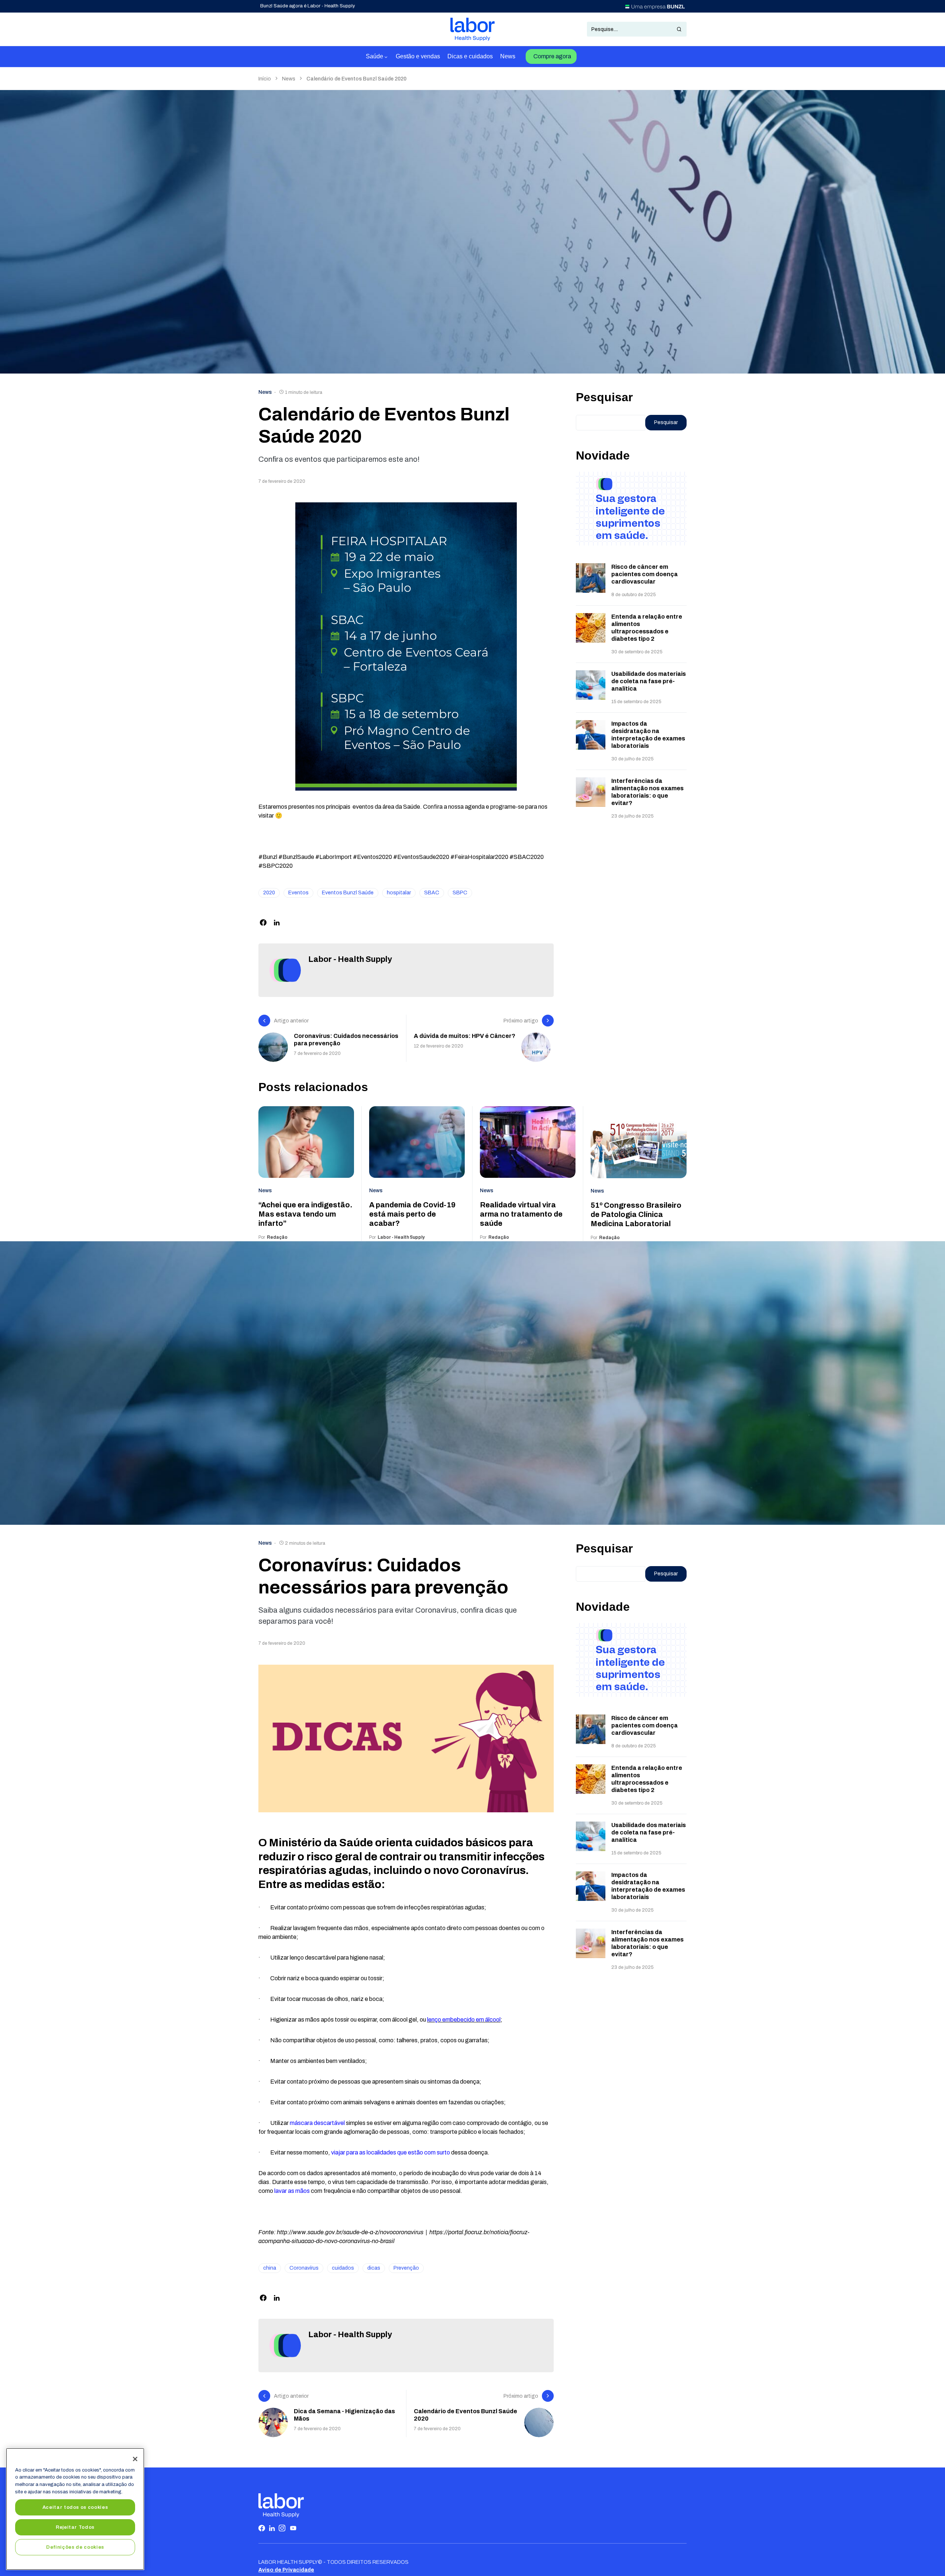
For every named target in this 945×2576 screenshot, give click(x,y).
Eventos (298, 893)
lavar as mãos (292, 2191)
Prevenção (406, 2268)
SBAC (432, 893)
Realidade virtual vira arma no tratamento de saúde (521, 1214)
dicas (374, 2268)
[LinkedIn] (272, 2528)
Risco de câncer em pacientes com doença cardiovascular (645, 574)
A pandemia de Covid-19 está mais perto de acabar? (412, 1214)
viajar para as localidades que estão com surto (391, 2152)
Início (265, 79)
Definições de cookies (75, 2547)
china (270, 2268)
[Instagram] (282, 2528)
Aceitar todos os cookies (75, 2507)
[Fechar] (135, 2459)
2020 (269, 893)
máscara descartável (317, 2123)
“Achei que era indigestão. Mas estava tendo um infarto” (305, 1214)
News (289, 79)
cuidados (343, 2268)
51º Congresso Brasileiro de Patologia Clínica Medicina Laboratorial (636, 1214)
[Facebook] (262, 2528)
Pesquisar (604, 397)
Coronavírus (304, 2268)
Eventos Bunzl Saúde (348, 893)
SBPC (460, 893)
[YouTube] (293, 2528)
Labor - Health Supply (350, 959)
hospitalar (399, 893)
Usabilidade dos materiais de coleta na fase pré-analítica (649, 681)
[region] (75, 2509)
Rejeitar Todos (75, 2527)
